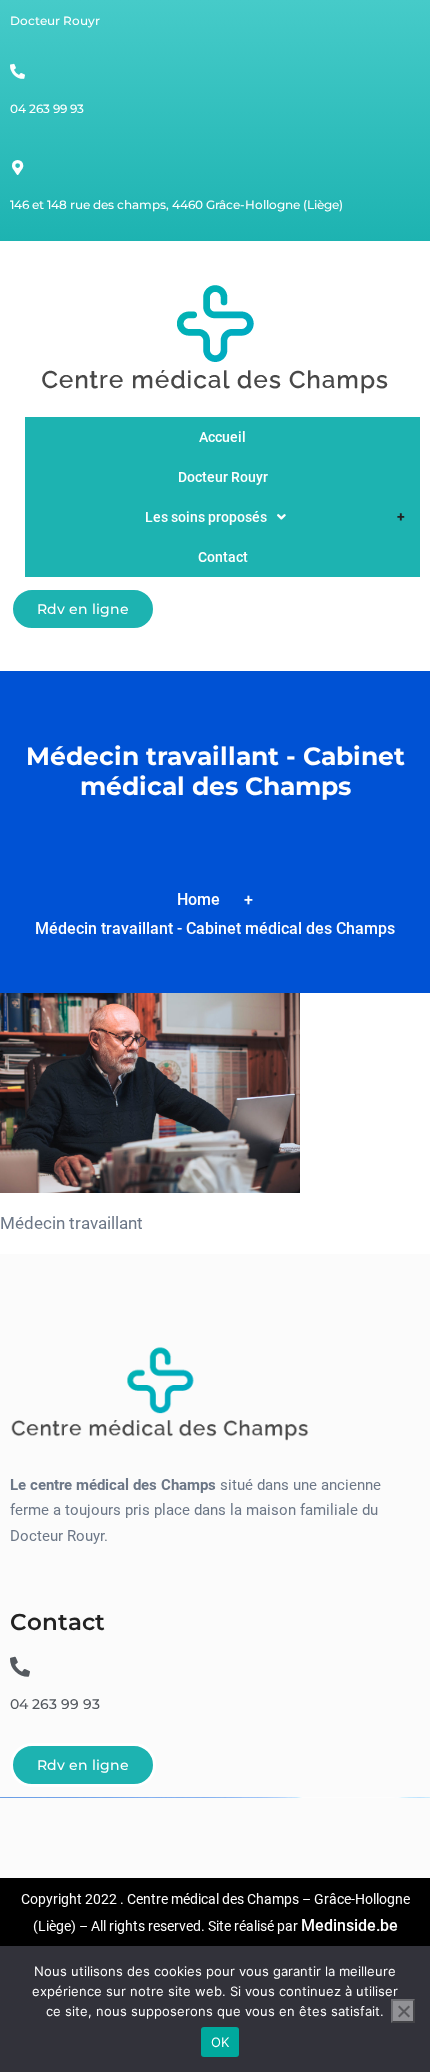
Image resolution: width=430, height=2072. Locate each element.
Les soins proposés (206, 517)
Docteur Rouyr (223, 477)
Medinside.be (349, 1925)
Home (198, 899)
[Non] (403, 2011)
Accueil (222, 437)
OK (220, 2042)
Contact (223, 557)
